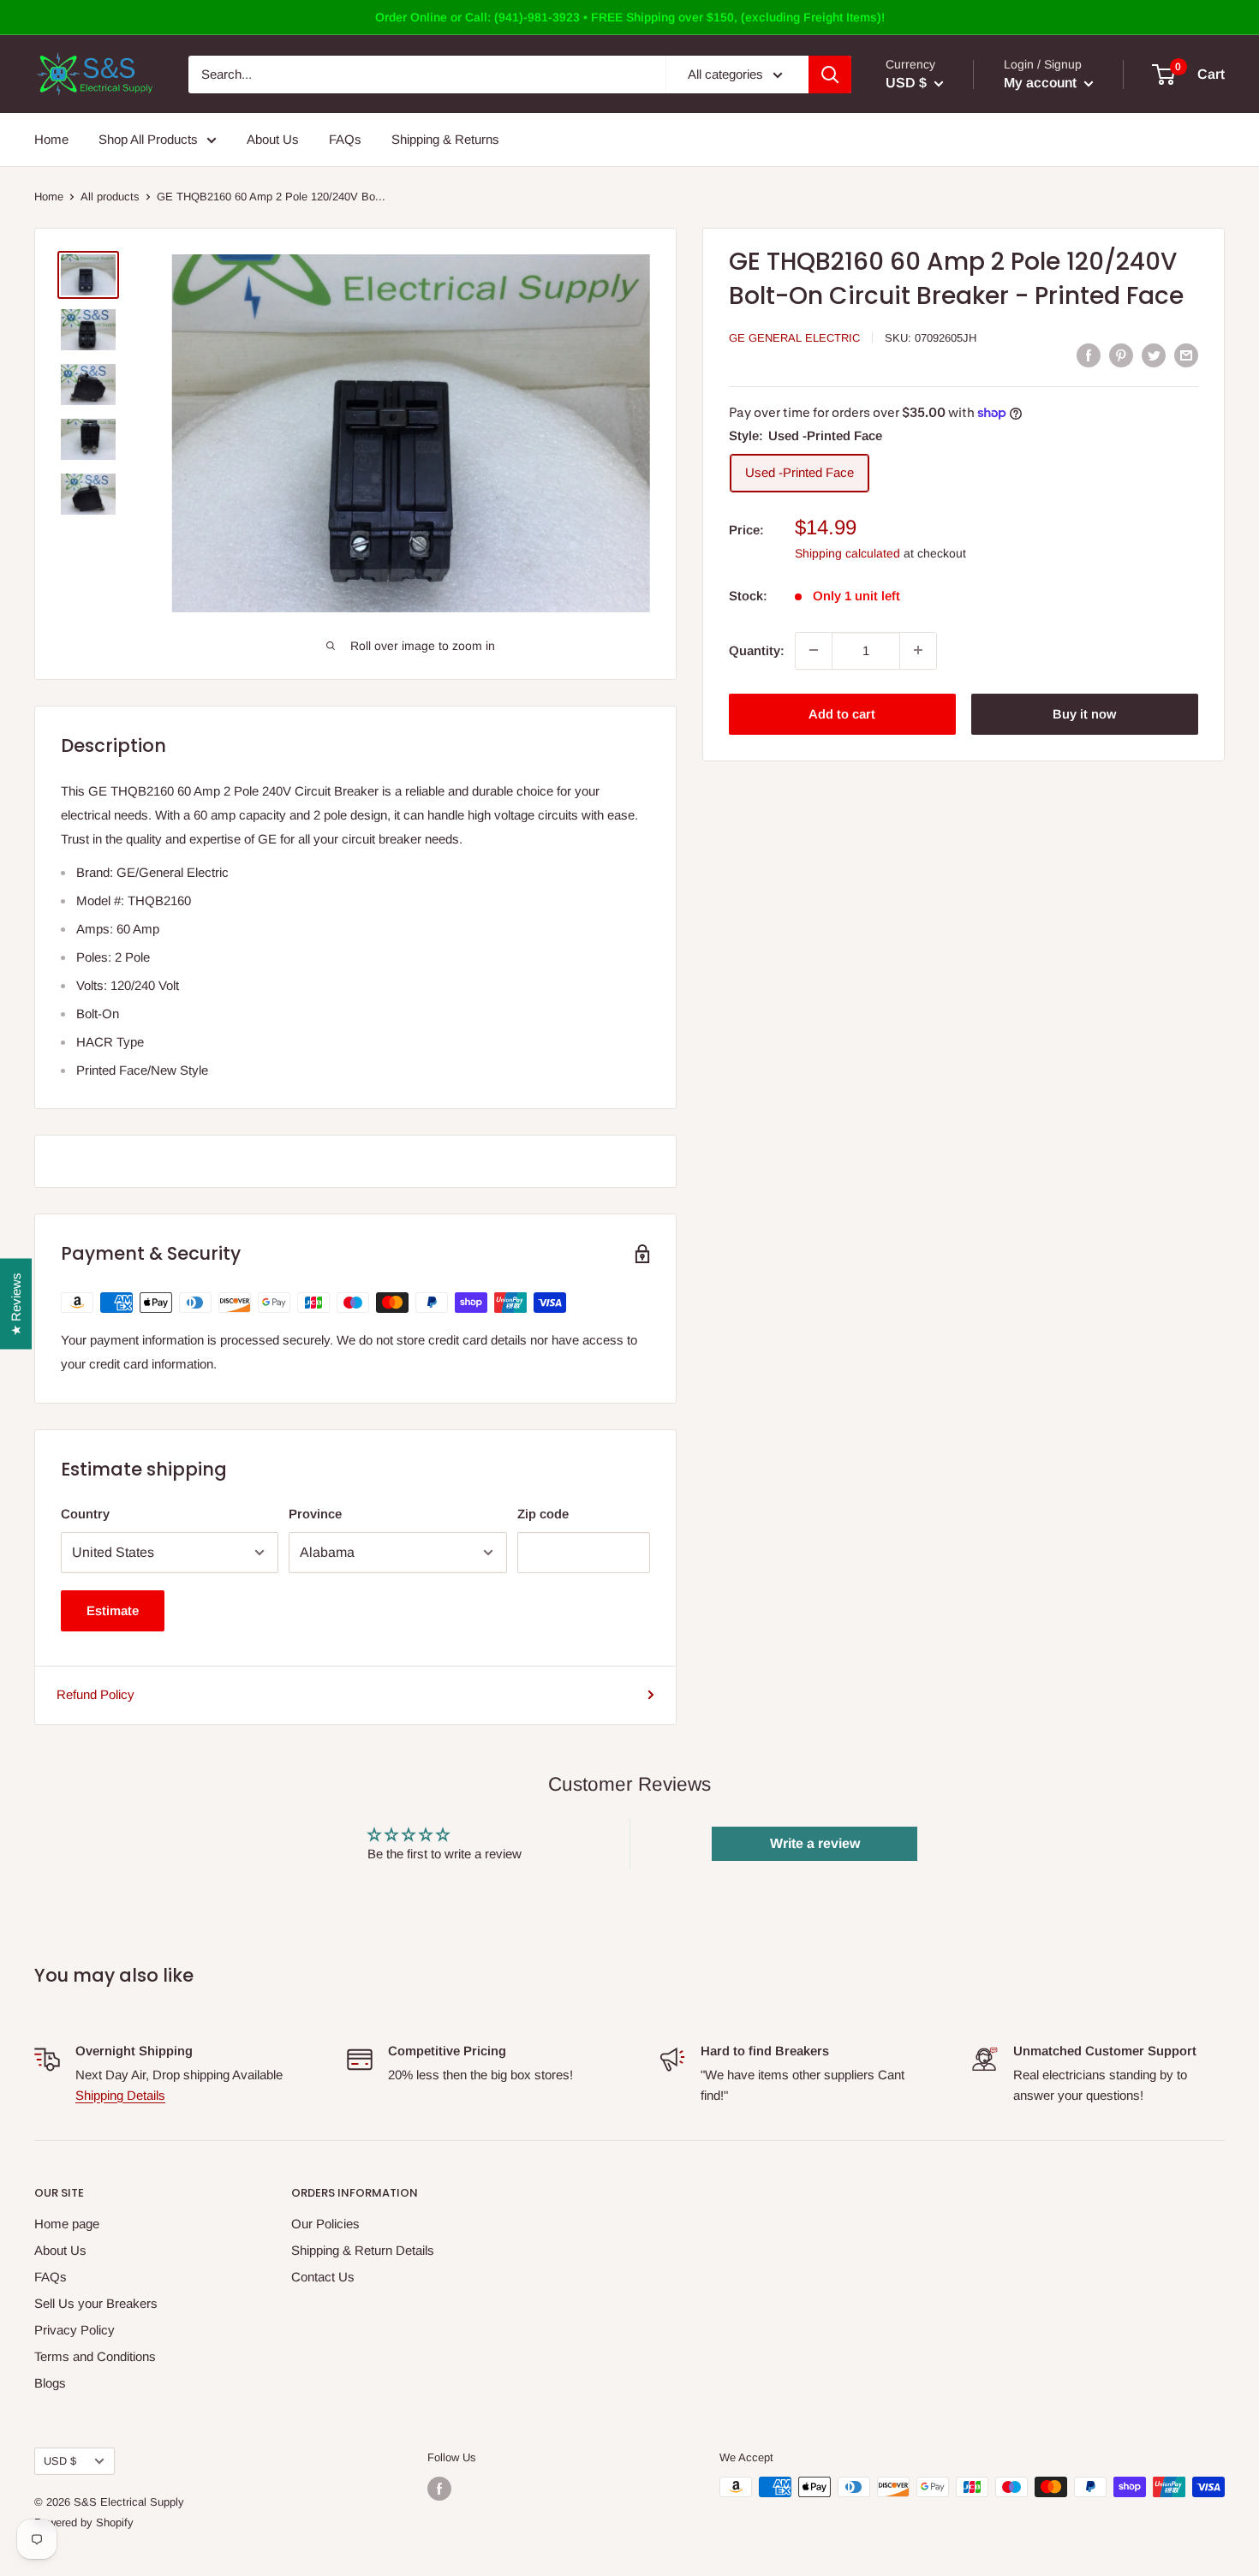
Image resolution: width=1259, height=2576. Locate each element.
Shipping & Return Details (363, 2250)
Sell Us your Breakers (96, 2303)
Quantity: (757, 650)
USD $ (60, 2461)
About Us (273, 139)
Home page (67, 2224)
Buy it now (1084, 713)
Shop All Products (148, 139)
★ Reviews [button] (16, 1304)
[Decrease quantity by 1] (814, 650)
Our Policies (325, 2224)
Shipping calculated (847, 553)
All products (110, 197)
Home (51, 139)
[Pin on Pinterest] (1121, 355)
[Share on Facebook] (1089, 355)
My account (1042, 83)
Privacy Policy (75, 2330)
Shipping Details (120, 2095)
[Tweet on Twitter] (1154, 355)
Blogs (50, 2383)
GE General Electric (794, 338)
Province (315, 1514)
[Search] (830, 75)
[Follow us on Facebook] (439, 2489)
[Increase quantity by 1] (918, 650)
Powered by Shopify (84, 2522)
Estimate (113, 1610)
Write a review (815, 1843)
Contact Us (323, 2277)
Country (85, 1514)
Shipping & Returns (445, 139)
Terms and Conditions (95, 2356)
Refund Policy (95, 1694)
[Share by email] (1186, 355)
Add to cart (842, 713)
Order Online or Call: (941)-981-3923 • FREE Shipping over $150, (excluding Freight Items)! (630, 17)
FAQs (345, 139)
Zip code (543, 1514)
